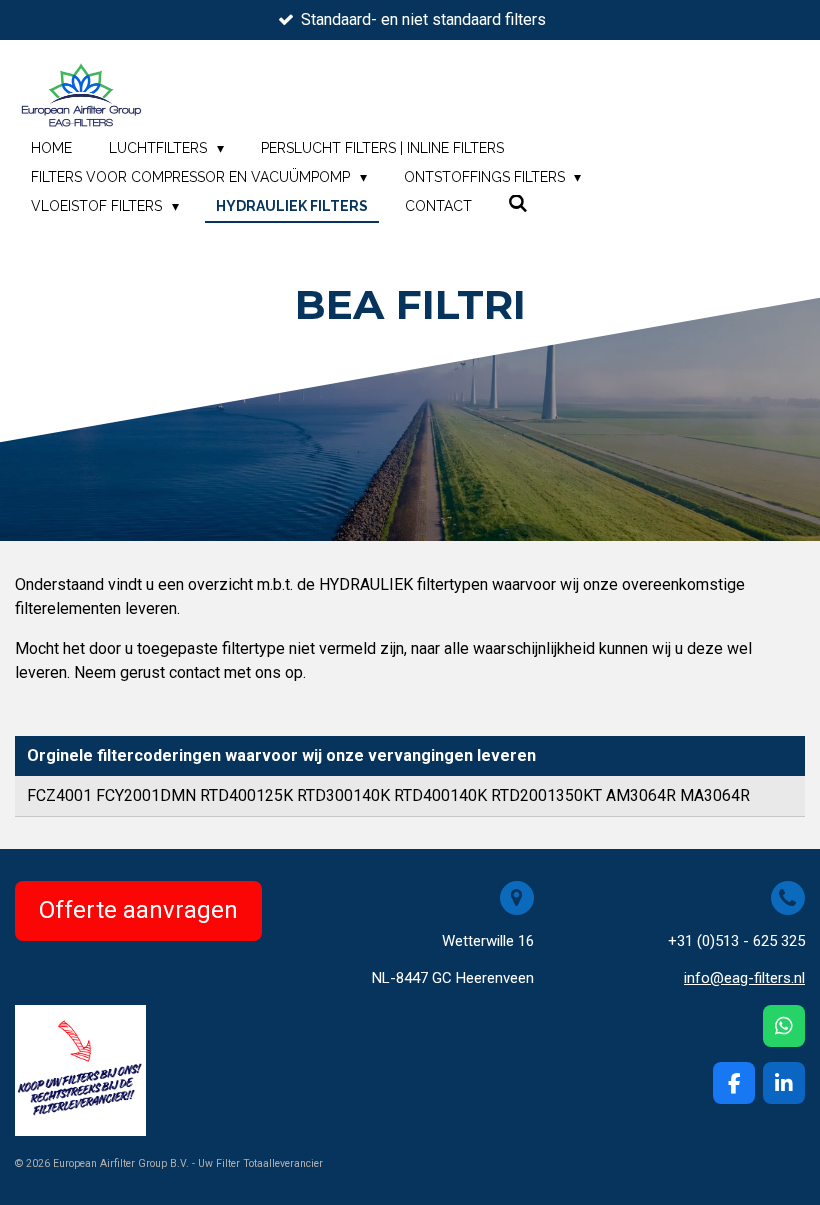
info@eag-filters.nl (744, 978)
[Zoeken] (519, 204)
